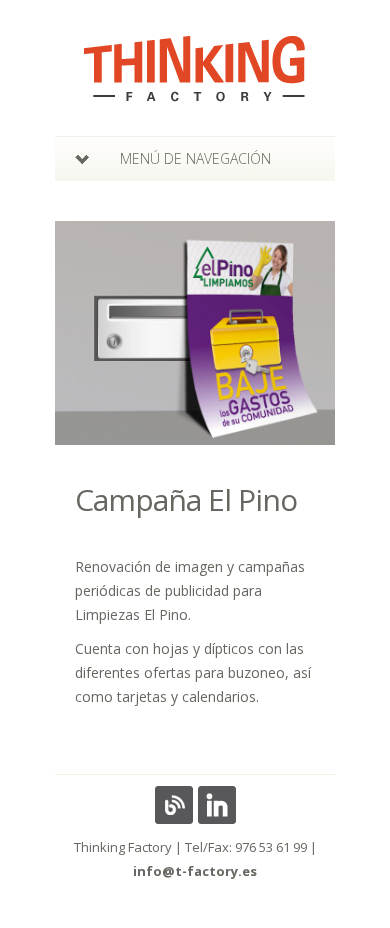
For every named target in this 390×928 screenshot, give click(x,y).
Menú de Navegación (195, 158)
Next (306, 333)
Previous (84, 333)
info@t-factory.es (195, 871)
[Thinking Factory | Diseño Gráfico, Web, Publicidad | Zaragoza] (195, 89)
